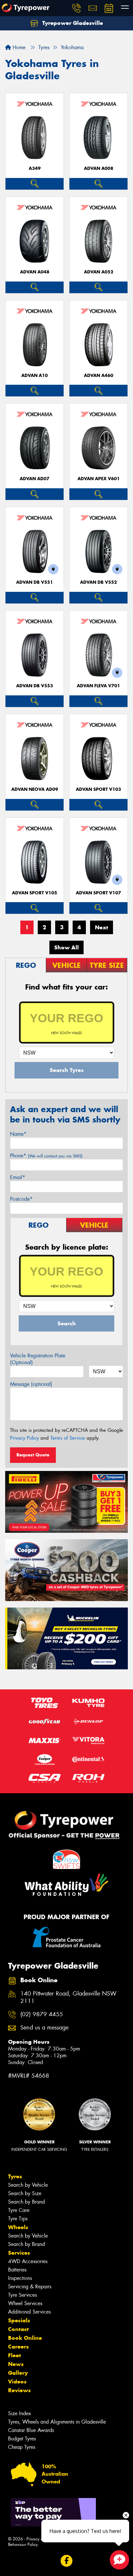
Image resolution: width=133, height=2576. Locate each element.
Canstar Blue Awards (31, 2430)
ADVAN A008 (99, 168)
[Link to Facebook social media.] (67, 2561)
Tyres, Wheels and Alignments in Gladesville (57, 2422)
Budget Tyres (22, 2439)
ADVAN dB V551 (35, 582)
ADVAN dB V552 (98, 582)
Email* (18, 1177)
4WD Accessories (28, 2261)
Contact (18, 2329)
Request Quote (33, 1455)
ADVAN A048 (35, 272)
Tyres (15, 2176)
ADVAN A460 (99, 376)
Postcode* (21, 1199)
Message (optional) (31, 1384)
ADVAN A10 (35, 376)
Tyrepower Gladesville (72, 23)
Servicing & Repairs (30, 2287)
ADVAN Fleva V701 (98, 686)
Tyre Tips (18, 2219)
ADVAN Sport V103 (98, 789)
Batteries (17, 2270)
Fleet (15, 2355)
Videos (17, 2382)
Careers (18, 2347)
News (16, 2364)
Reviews (19, 2390)
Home (18, 47)
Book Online (25, 2338)
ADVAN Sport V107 (98, 893)
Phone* (46, 1156)
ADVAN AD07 (35, 479)
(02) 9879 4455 (42, 2014)
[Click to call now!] (77, 8)
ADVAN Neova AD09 (35, 789)
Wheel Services (25, 2303)
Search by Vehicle (28, 2185)
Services (19, 2253)
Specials (19, 2320)
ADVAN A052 (99, 272)
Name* (18, 1134)
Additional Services (29, 2312)
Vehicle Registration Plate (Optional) (38, 1359)
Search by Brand (26, 2202)
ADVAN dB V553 (35, 686)
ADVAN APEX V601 (99, 479)
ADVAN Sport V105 (35, 893)
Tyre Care (19, 2210)
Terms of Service (68, 1438)
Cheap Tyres (22, 2447)
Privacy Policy (24, 1438)
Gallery (18, 2373)
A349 (35, 168)
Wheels (18, 2227)
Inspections (20, 2278)
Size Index (20, 2413)
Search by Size (25, 2193)
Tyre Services (22, 2295)
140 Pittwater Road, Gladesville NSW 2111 (68, 1997)
